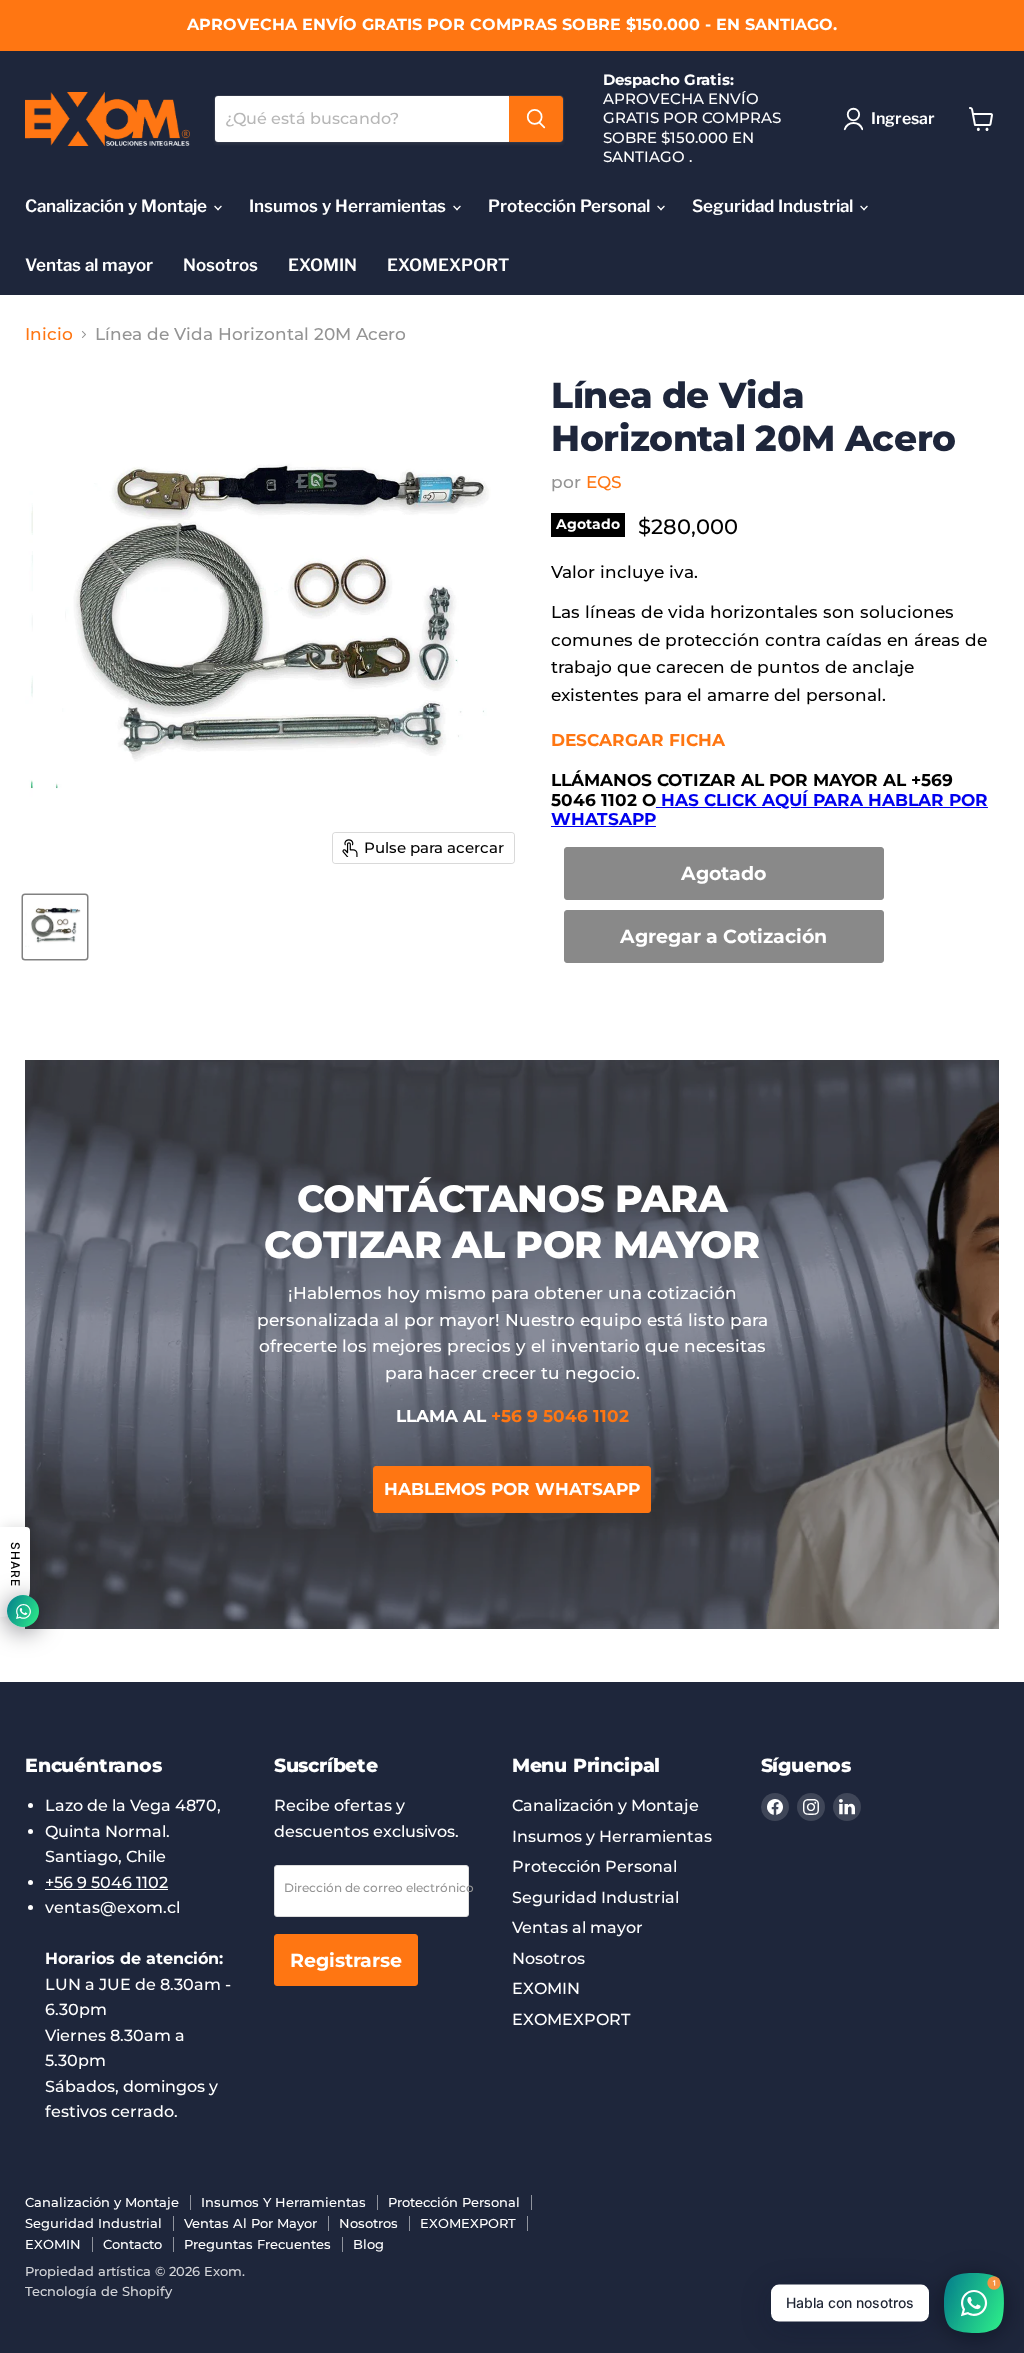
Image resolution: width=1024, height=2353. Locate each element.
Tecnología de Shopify (98, 2291)
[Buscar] (536, 119)
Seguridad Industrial (774, 206)
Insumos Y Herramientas (283, 2202)
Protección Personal (571, 206)
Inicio (49, 334)
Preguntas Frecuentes (257, 2244)
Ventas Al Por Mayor (250, 2223)
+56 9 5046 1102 (106, 1882)
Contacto (132, 2244)
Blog (368, 2244)
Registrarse (346, 1960)
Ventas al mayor (89, 265)
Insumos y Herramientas (349, 206)
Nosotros (220, 265)
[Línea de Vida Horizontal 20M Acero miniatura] (55, 927)
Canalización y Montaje (118, 206)
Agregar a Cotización (723, 936)
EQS (604, 482)
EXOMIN (322, 265)
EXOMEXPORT (448, 265)
